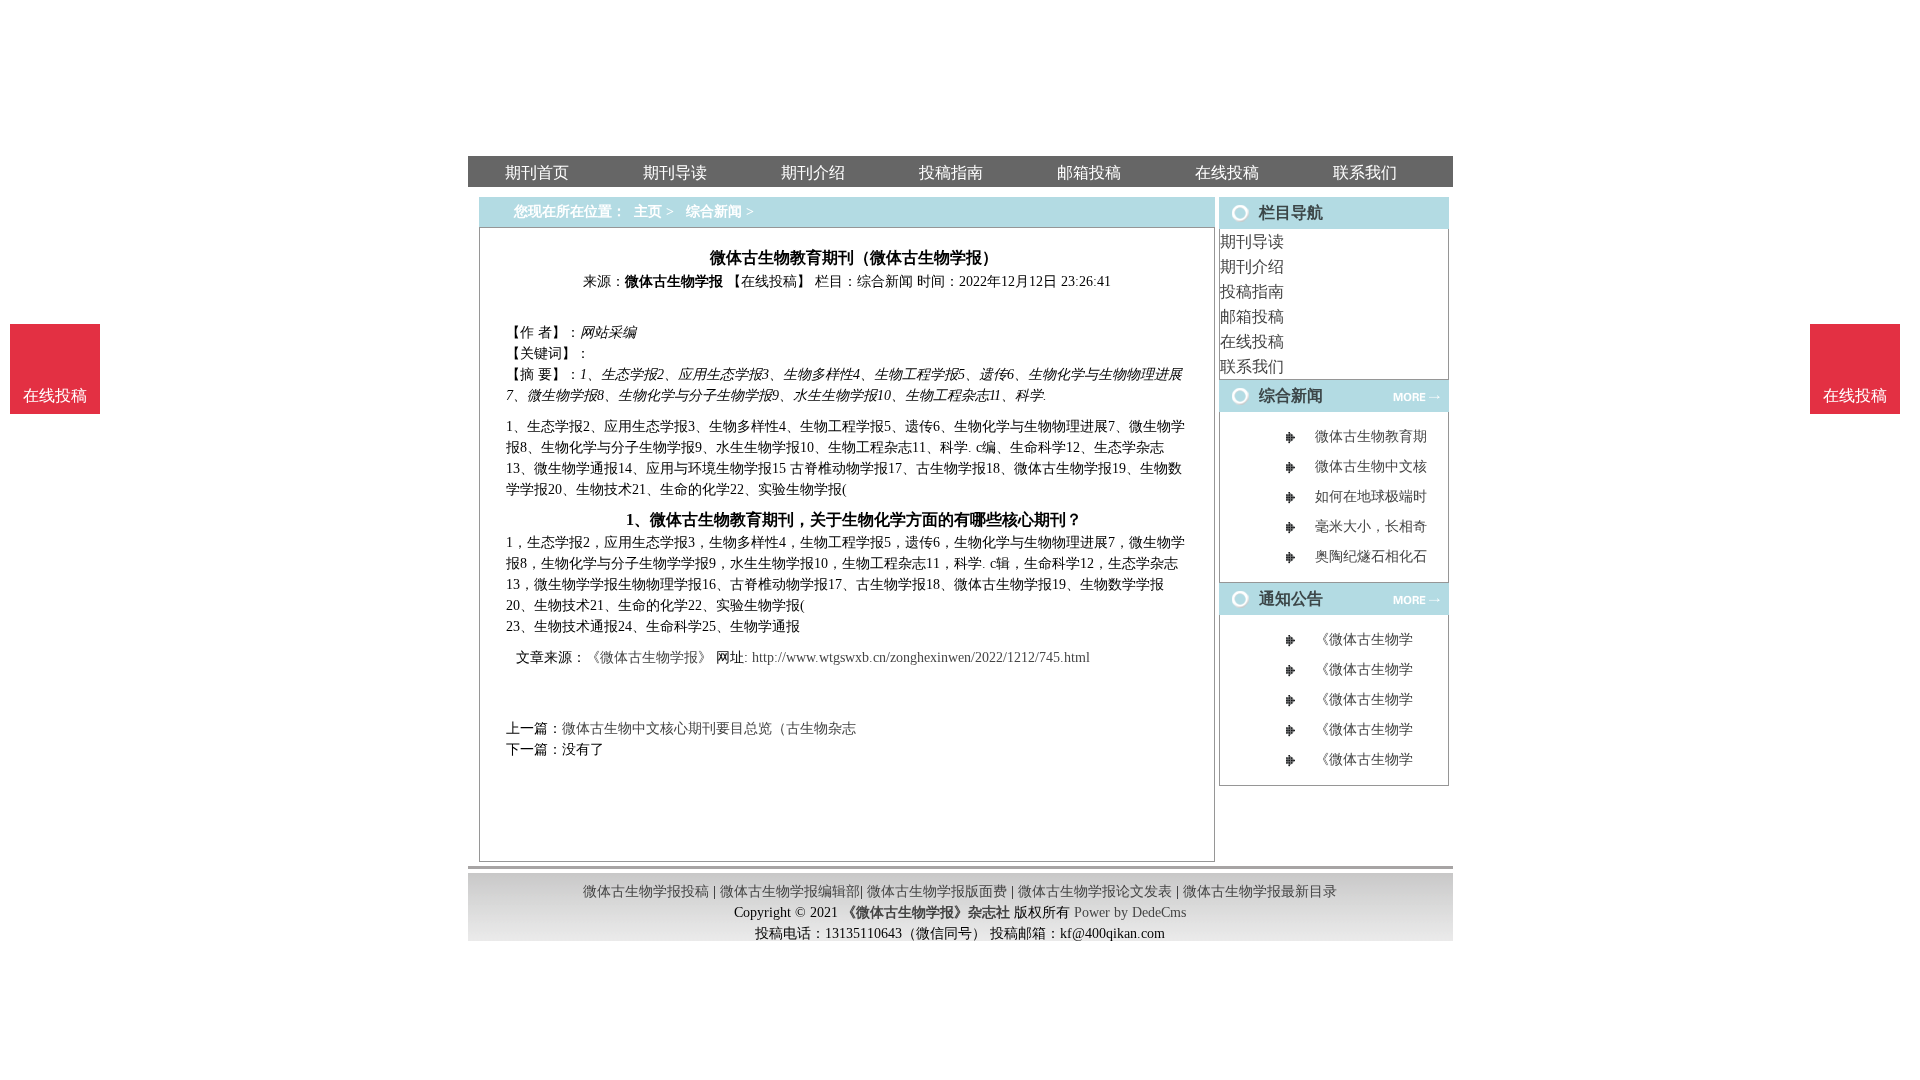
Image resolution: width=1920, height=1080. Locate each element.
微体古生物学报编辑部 (790, 891)
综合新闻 (714, 211)
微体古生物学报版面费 (937, 891)
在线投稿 (1252, 341)
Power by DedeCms (1130, 912)
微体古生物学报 (674, 281)
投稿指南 (1252, 291)
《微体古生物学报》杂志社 (926, 912)
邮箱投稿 (1252, 316)
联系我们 (1252, 366)
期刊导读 (1252, 241)
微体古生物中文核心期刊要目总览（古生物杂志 (709, 728)
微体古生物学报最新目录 (1260, 891)
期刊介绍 (1252, 266)
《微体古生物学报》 (649, 657)
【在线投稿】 (769, 281)
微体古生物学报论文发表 (1095, 891)
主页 (648, 211)
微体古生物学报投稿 (646, 891)
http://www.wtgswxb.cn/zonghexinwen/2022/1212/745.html (921, 657)
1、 (638, 519)
